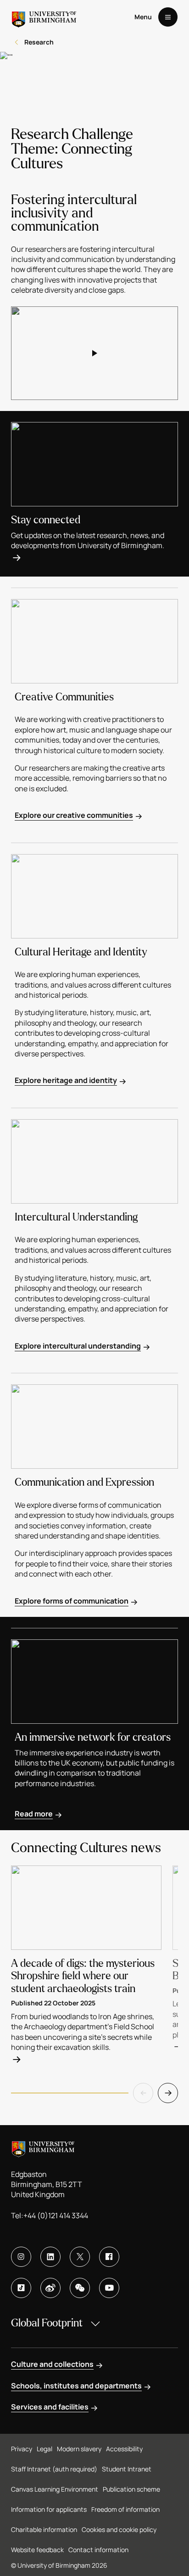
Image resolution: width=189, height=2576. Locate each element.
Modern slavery (79, 2449)
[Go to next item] (168, 2093)
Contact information (98, 2550)
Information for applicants (49, 2509)
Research (39, 42)
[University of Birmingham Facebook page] (109, 2257)
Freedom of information (125, 2509)
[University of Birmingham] (44, 17)
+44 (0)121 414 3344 (56, 2215)
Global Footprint (47, 2323)
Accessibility (124, 2449)
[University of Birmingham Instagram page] (21, 2257)
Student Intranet (127, 2469)
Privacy (22, 2449)
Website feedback (37, 2550)
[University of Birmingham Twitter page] (80, 2257)
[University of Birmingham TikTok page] (21, 2288)
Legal (44, 2449)
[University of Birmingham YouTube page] (109, 2288)
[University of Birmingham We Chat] (80, 2288)
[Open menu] (168, 17)
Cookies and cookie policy (119, 2529)
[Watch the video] (94, 353)
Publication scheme (131, 2489)
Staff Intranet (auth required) (54, 2469)
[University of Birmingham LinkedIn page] (50, 2257)
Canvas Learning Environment (55, 2489)
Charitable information (44, 2529)
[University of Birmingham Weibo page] (50, 2288)
